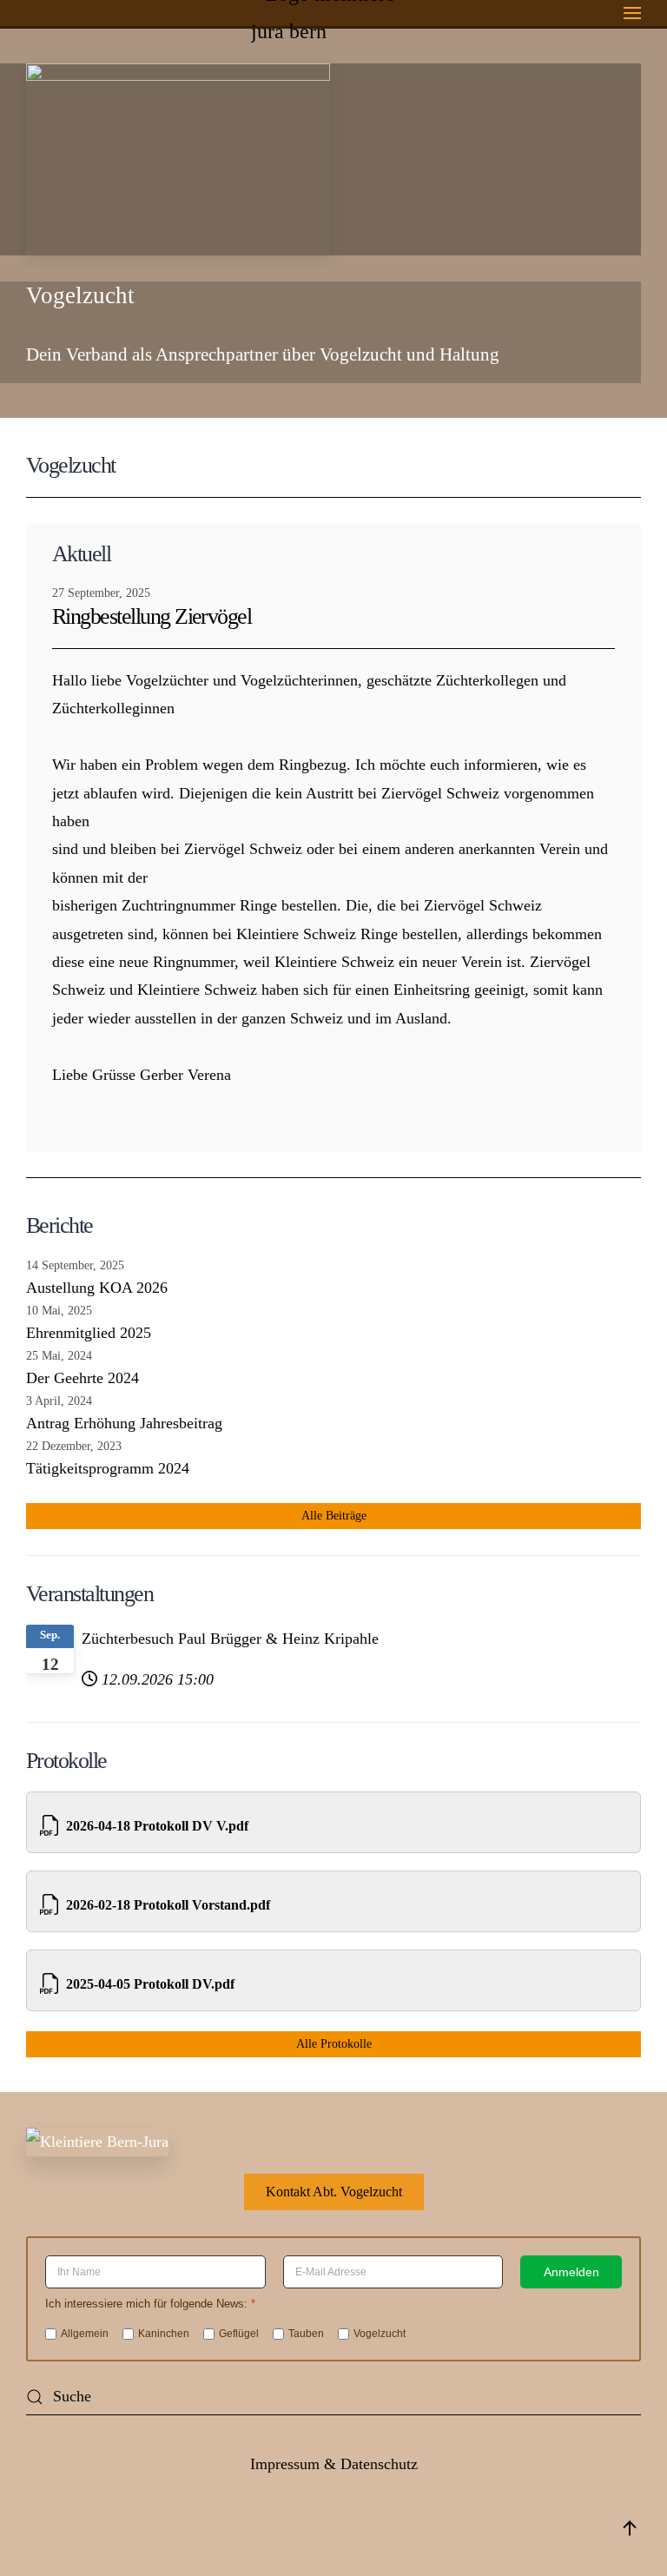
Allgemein (85, 2333)
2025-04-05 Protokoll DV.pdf (150, 1984)
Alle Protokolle (334, 2044)
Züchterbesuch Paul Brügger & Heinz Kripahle (230, 1639)
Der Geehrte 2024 (83, 1378)
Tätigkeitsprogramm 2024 (108, 1468)
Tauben (306, 2333)
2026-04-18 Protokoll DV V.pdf (157, 1826)
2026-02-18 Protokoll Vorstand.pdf (168, 1905)
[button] (632, 13)
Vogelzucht (380, 2333)
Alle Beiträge (334, 1516)
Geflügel (239, 2333)
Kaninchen (164, 2333)
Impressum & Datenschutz (334, 2464)
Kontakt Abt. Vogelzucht (334, 2192)
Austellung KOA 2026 (97, 1288)
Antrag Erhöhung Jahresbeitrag (124, 1423)
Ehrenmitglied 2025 (89, 1333)
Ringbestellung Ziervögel (152, 616)
